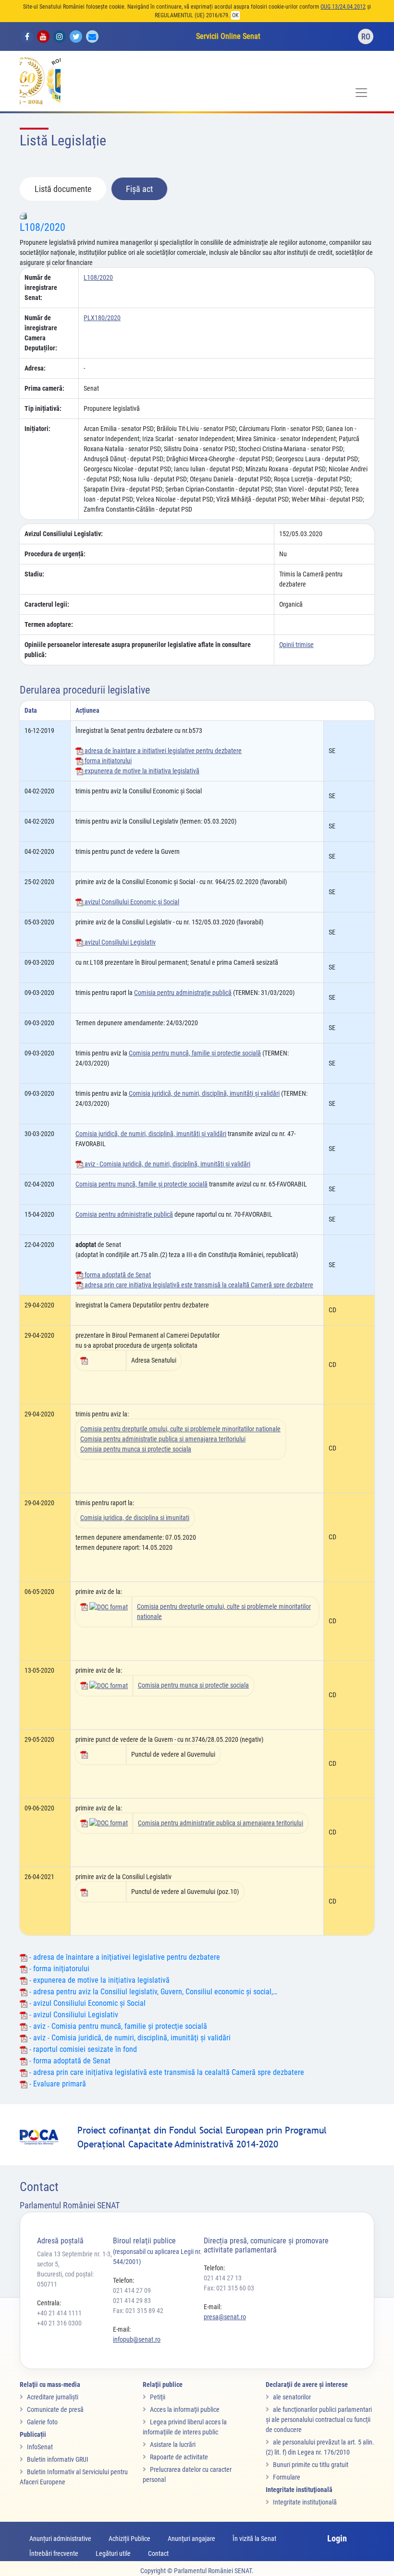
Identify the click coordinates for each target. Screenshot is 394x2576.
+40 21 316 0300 (59, 2323)
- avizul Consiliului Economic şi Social (86, 2003)
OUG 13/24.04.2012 (343, 7)
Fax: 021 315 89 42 (138, 2311)
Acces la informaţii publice (185, 2409)
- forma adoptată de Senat (69, 2061)
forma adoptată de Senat (117, 1275)
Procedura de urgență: (55, 554)
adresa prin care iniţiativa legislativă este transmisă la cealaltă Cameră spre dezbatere (198, 1285)
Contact (158, 2553)
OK (235, 15)
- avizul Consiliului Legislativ (73, 2015)
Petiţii (158, 2397)
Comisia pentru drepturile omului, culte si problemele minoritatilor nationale (180, 1429)
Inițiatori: (37, 429)
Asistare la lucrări (173, 2444)
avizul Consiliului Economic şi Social (131, 902)
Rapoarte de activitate (179, 2457)
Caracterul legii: (47, 604)
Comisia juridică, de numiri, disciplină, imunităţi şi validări (204, 1093)
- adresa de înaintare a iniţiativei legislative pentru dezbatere (124, 1957)
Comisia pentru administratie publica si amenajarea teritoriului (163, 1439)
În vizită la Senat (254, 2539)
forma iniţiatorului (107, 761)
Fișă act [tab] (139, 189)
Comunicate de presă (55, 2409)
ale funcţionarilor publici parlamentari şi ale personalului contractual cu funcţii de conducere (319, 2420)
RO (366, 37)
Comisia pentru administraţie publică (183, 993)
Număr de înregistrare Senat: (41, 288)
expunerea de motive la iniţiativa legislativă (141, 771)
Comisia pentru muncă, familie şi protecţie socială (195, 1053)
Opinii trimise (296, 645)
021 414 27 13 (223, 2278)
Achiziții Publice (129, 2539)
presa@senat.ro (225, 2317)
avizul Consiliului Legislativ (119, 942)
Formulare (287, 2477)
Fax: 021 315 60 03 (229, 2288)
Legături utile (113, 2553)
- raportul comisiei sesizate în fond (82, 2049)
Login (337, 2538)
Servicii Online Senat (228, 36)
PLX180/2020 (102, 318)
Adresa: (35, 368)
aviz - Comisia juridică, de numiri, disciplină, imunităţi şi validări (167, 1164)
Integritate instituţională (305, 2502)
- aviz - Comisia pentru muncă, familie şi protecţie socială (117, 2026)
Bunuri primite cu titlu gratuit (311, 2465)
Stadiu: (34, 574)
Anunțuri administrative (60, 2539)
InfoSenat (40, 2447)
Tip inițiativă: (43, 408)
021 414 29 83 (132, 2300)
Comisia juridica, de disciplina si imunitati (135, 1518)
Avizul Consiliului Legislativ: (64, 534)
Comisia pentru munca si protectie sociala (136, 1449)
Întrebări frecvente (54, 2553)
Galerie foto (42, 2422)
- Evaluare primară (57, 2084)
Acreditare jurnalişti (53, 2397)
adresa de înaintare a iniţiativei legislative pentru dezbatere (162, 751)
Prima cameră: (44, 388)
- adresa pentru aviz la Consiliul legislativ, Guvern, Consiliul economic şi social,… (152, 1992)
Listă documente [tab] (63, 189)
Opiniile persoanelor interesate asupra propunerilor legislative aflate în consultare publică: (138, 650)
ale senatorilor (292, 2397)
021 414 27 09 (132, 2290)
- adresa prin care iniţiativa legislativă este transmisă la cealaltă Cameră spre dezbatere (166, 2072)
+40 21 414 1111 (59, 2313)
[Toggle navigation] (361, 93)
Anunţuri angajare (191, 2539)
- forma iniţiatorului (58, 1969)
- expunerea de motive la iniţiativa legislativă (98, 1980)
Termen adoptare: (49, 624)
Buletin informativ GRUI (58, 2459)
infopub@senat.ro (137, 2339)
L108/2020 (43, 227)
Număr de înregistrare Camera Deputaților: (41, 333)
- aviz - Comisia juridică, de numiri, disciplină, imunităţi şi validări (129, 2038)
